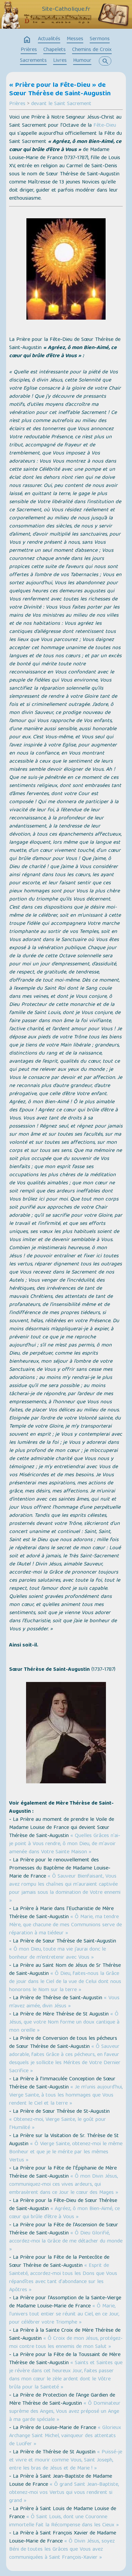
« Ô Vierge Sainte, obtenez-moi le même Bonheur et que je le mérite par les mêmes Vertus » (66, 2152)
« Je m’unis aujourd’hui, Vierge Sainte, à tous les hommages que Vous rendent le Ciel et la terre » (66, 2096)
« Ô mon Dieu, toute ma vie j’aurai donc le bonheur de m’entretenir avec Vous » (58, 1954)
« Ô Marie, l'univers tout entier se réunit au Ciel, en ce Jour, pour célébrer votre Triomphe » (64, 2314)
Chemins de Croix (92, 50)
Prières (29, 50)
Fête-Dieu (105, 126)
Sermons (100, 39)
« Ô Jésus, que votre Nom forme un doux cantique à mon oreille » (64, 2023)
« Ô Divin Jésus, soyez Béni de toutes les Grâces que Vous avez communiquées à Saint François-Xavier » (62, 2550)
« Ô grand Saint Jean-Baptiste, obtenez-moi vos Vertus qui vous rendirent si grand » (64, 2493)
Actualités (49, 39)
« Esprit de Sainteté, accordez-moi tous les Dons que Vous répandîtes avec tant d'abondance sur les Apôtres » (63, 2278)
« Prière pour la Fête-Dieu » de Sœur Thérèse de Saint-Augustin (60, 90)
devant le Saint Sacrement (61, 104)
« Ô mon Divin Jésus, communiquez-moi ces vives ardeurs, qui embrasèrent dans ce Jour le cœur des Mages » (64, 2185)
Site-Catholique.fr (66, 9)
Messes (75, 39)
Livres (60, 61)
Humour (82, 61)
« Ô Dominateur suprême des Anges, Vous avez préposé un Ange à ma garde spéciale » (65, 2412)
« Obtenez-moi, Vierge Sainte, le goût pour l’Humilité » (58, 2124)
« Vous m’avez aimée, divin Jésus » (64, 2002)
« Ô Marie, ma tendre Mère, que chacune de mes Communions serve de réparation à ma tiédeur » (65, 1925)
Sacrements (33, 61)
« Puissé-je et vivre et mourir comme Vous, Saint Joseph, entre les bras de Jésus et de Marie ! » (66, 2460)
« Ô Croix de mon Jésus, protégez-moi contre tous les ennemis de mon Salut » (66, 2343)
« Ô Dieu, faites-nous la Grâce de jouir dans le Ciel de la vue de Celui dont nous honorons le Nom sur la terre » (65, 1982)
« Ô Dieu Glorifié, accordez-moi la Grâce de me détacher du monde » (66, 2241)
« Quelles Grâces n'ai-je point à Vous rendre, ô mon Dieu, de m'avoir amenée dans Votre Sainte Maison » (65, 1844)
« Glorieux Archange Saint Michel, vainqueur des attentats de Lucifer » (65, 2436)
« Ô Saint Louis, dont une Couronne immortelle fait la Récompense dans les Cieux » (64, 2521)
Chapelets (54, 50)
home (27, 40)
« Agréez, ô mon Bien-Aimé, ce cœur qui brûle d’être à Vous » (64, 2213)
